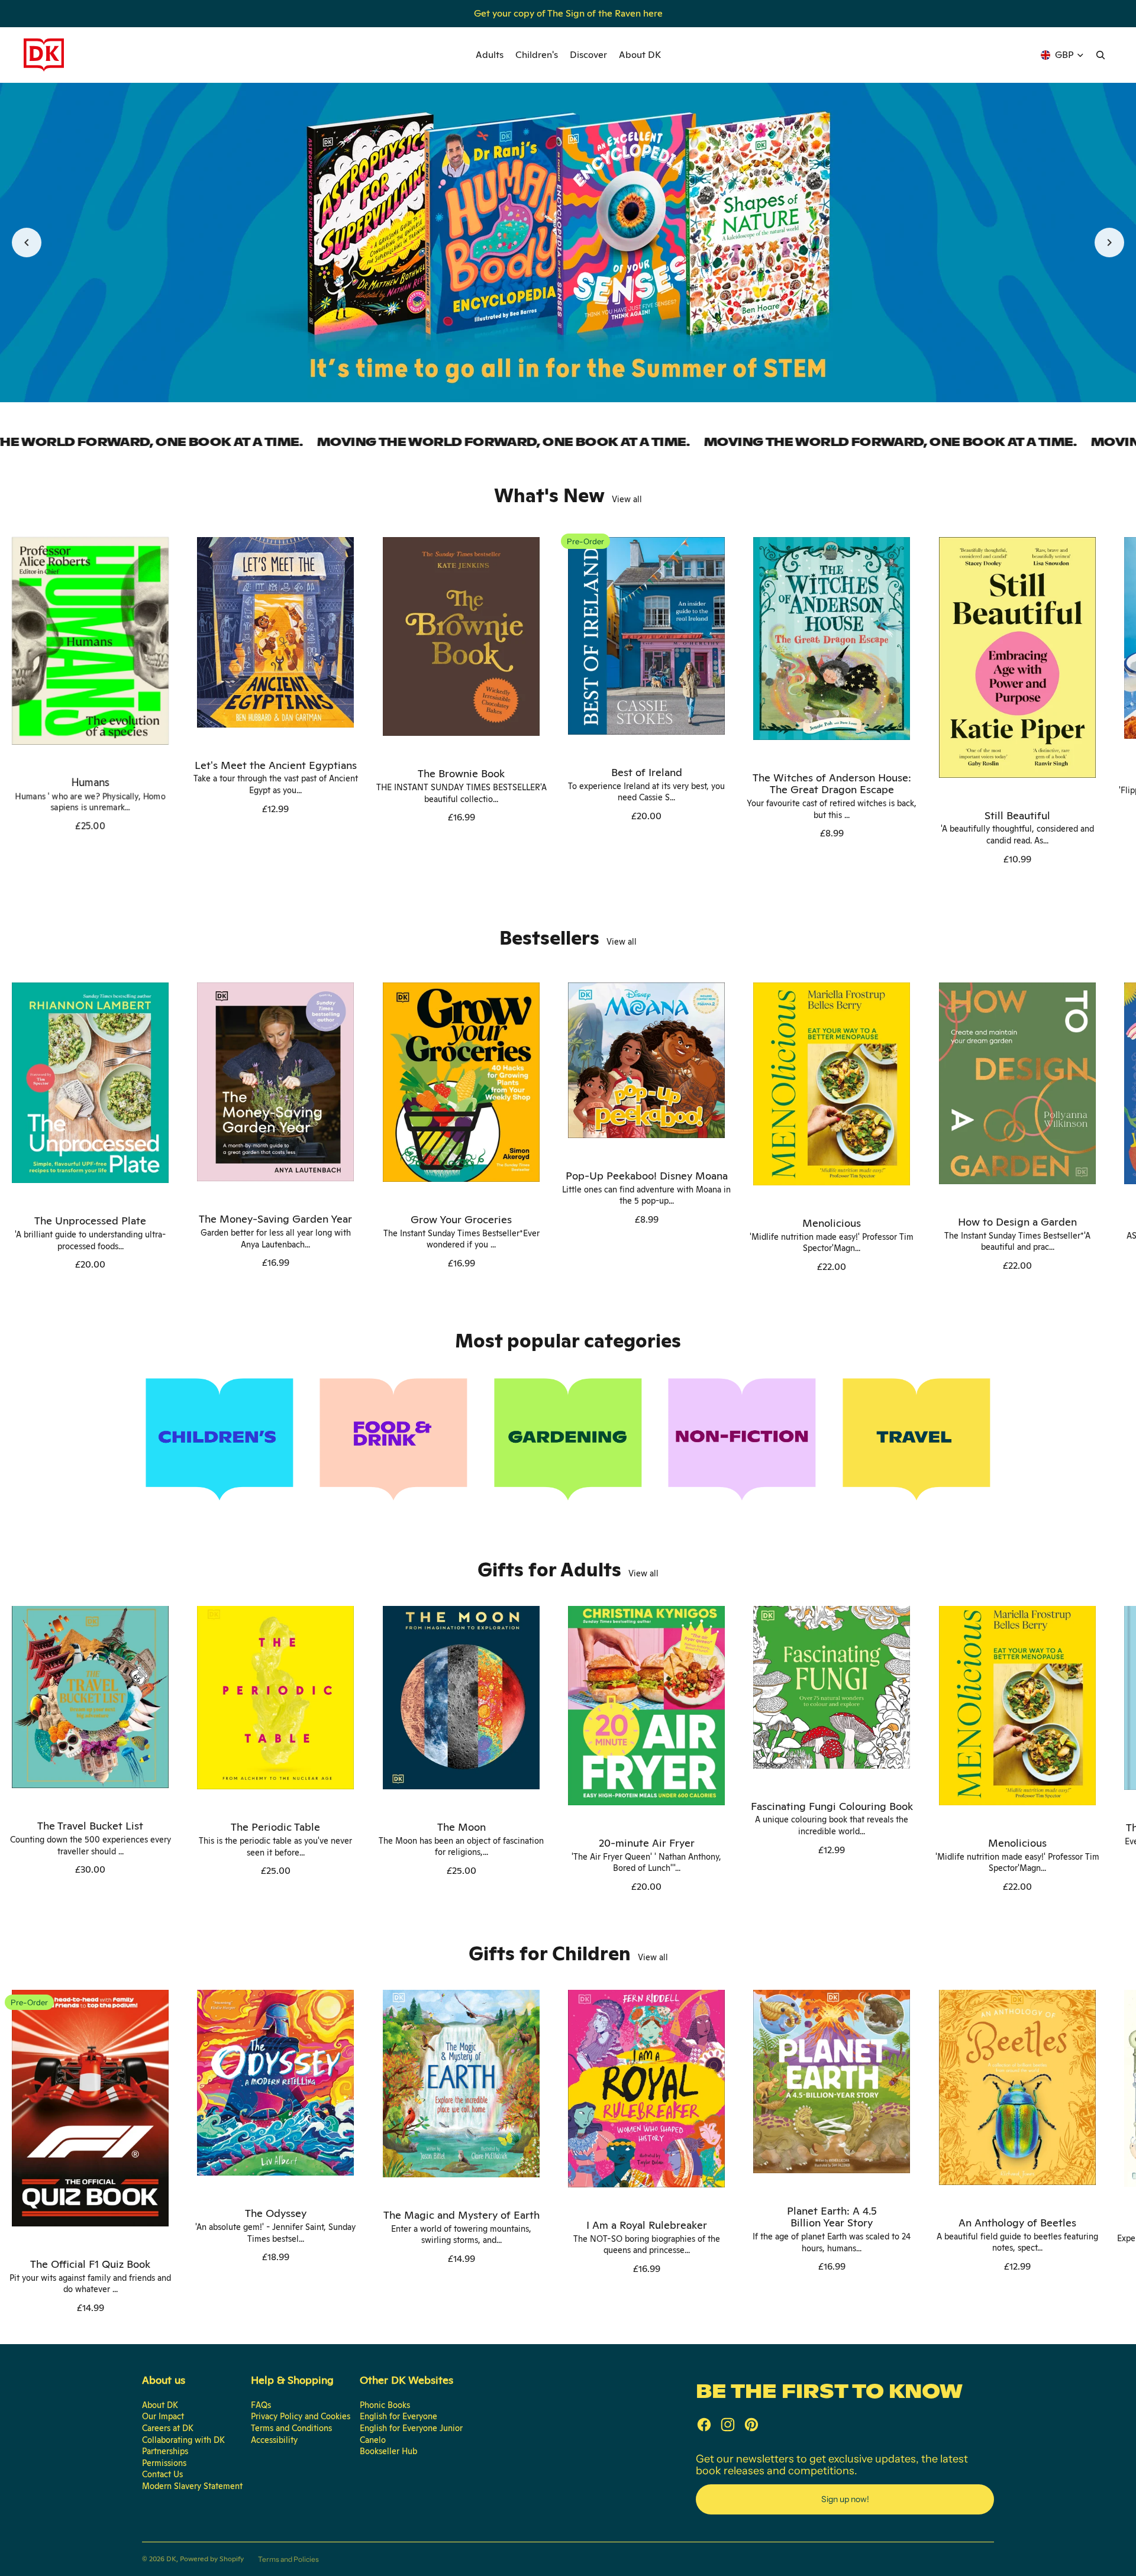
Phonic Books (385, 2405)
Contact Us (162, 2474)
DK (171, 2559)
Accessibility (274, 2440)
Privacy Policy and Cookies (301, 2416)
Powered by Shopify (212, 2559)
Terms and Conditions (291, 2428)
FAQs (261, 2405)
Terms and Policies (288, 2559)
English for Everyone (398, 2416)
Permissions (164, 2463)
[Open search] (1100, 55)
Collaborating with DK (183, 2440)
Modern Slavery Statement (192, 2486)
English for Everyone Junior (411, 2428)
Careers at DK (168, 2428)
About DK (160, 2405)
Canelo (373, 2440)
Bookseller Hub (388, 2451)
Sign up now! (845, 2499)
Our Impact (163, 2416)
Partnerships (165, 2451)
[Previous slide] (27, 243)
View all (627, 499)
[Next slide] (1109, 243)
